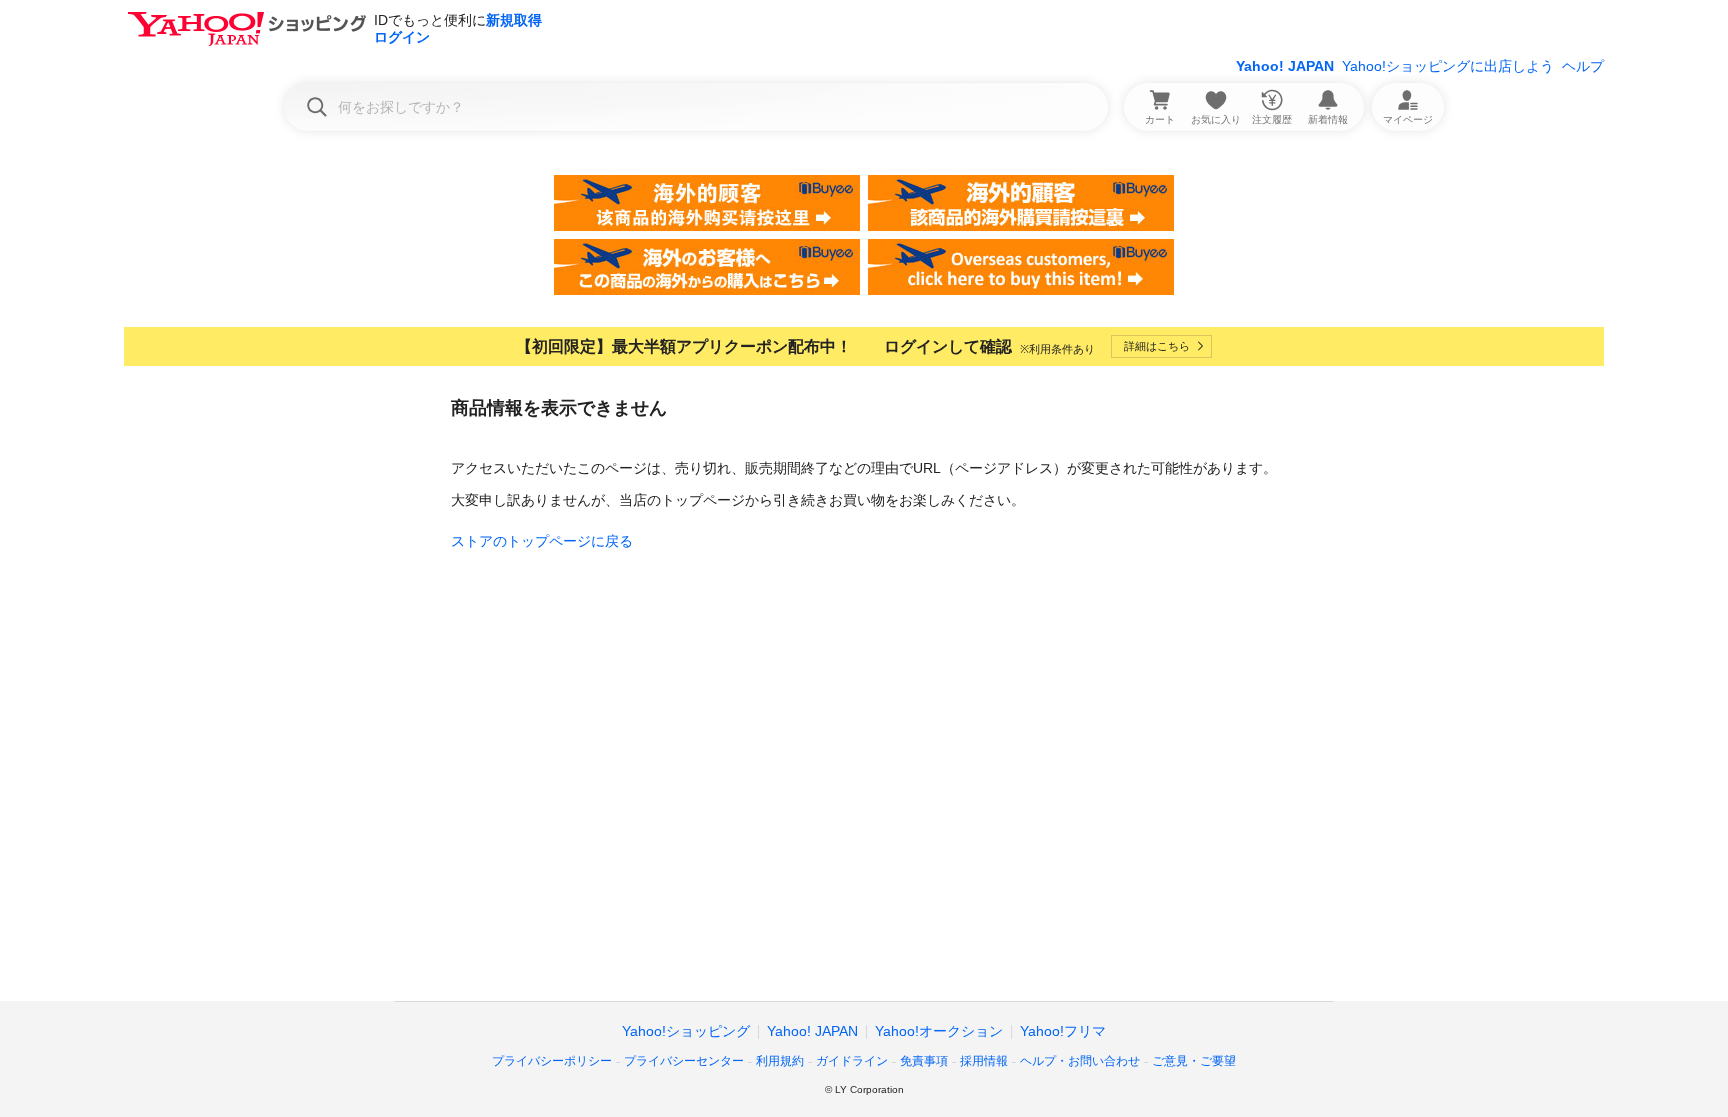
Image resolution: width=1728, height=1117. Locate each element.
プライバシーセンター (684, 1061)
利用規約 (780, 1061)
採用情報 (984, 1061)
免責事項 (924, 1061)
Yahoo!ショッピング (686, 1031)
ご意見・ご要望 (1194, 1061)
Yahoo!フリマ (1063, 1031)
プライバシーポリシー (552, 1061)
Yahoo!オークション (939, 1031)
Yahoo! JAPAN (1285, 66)
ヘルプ (1583, 66)
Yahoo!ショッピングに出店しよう (1448, 66)
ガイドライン (852, 1061)
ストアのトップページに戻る (542, 541)
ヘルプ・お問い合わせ (1080, 1061)
